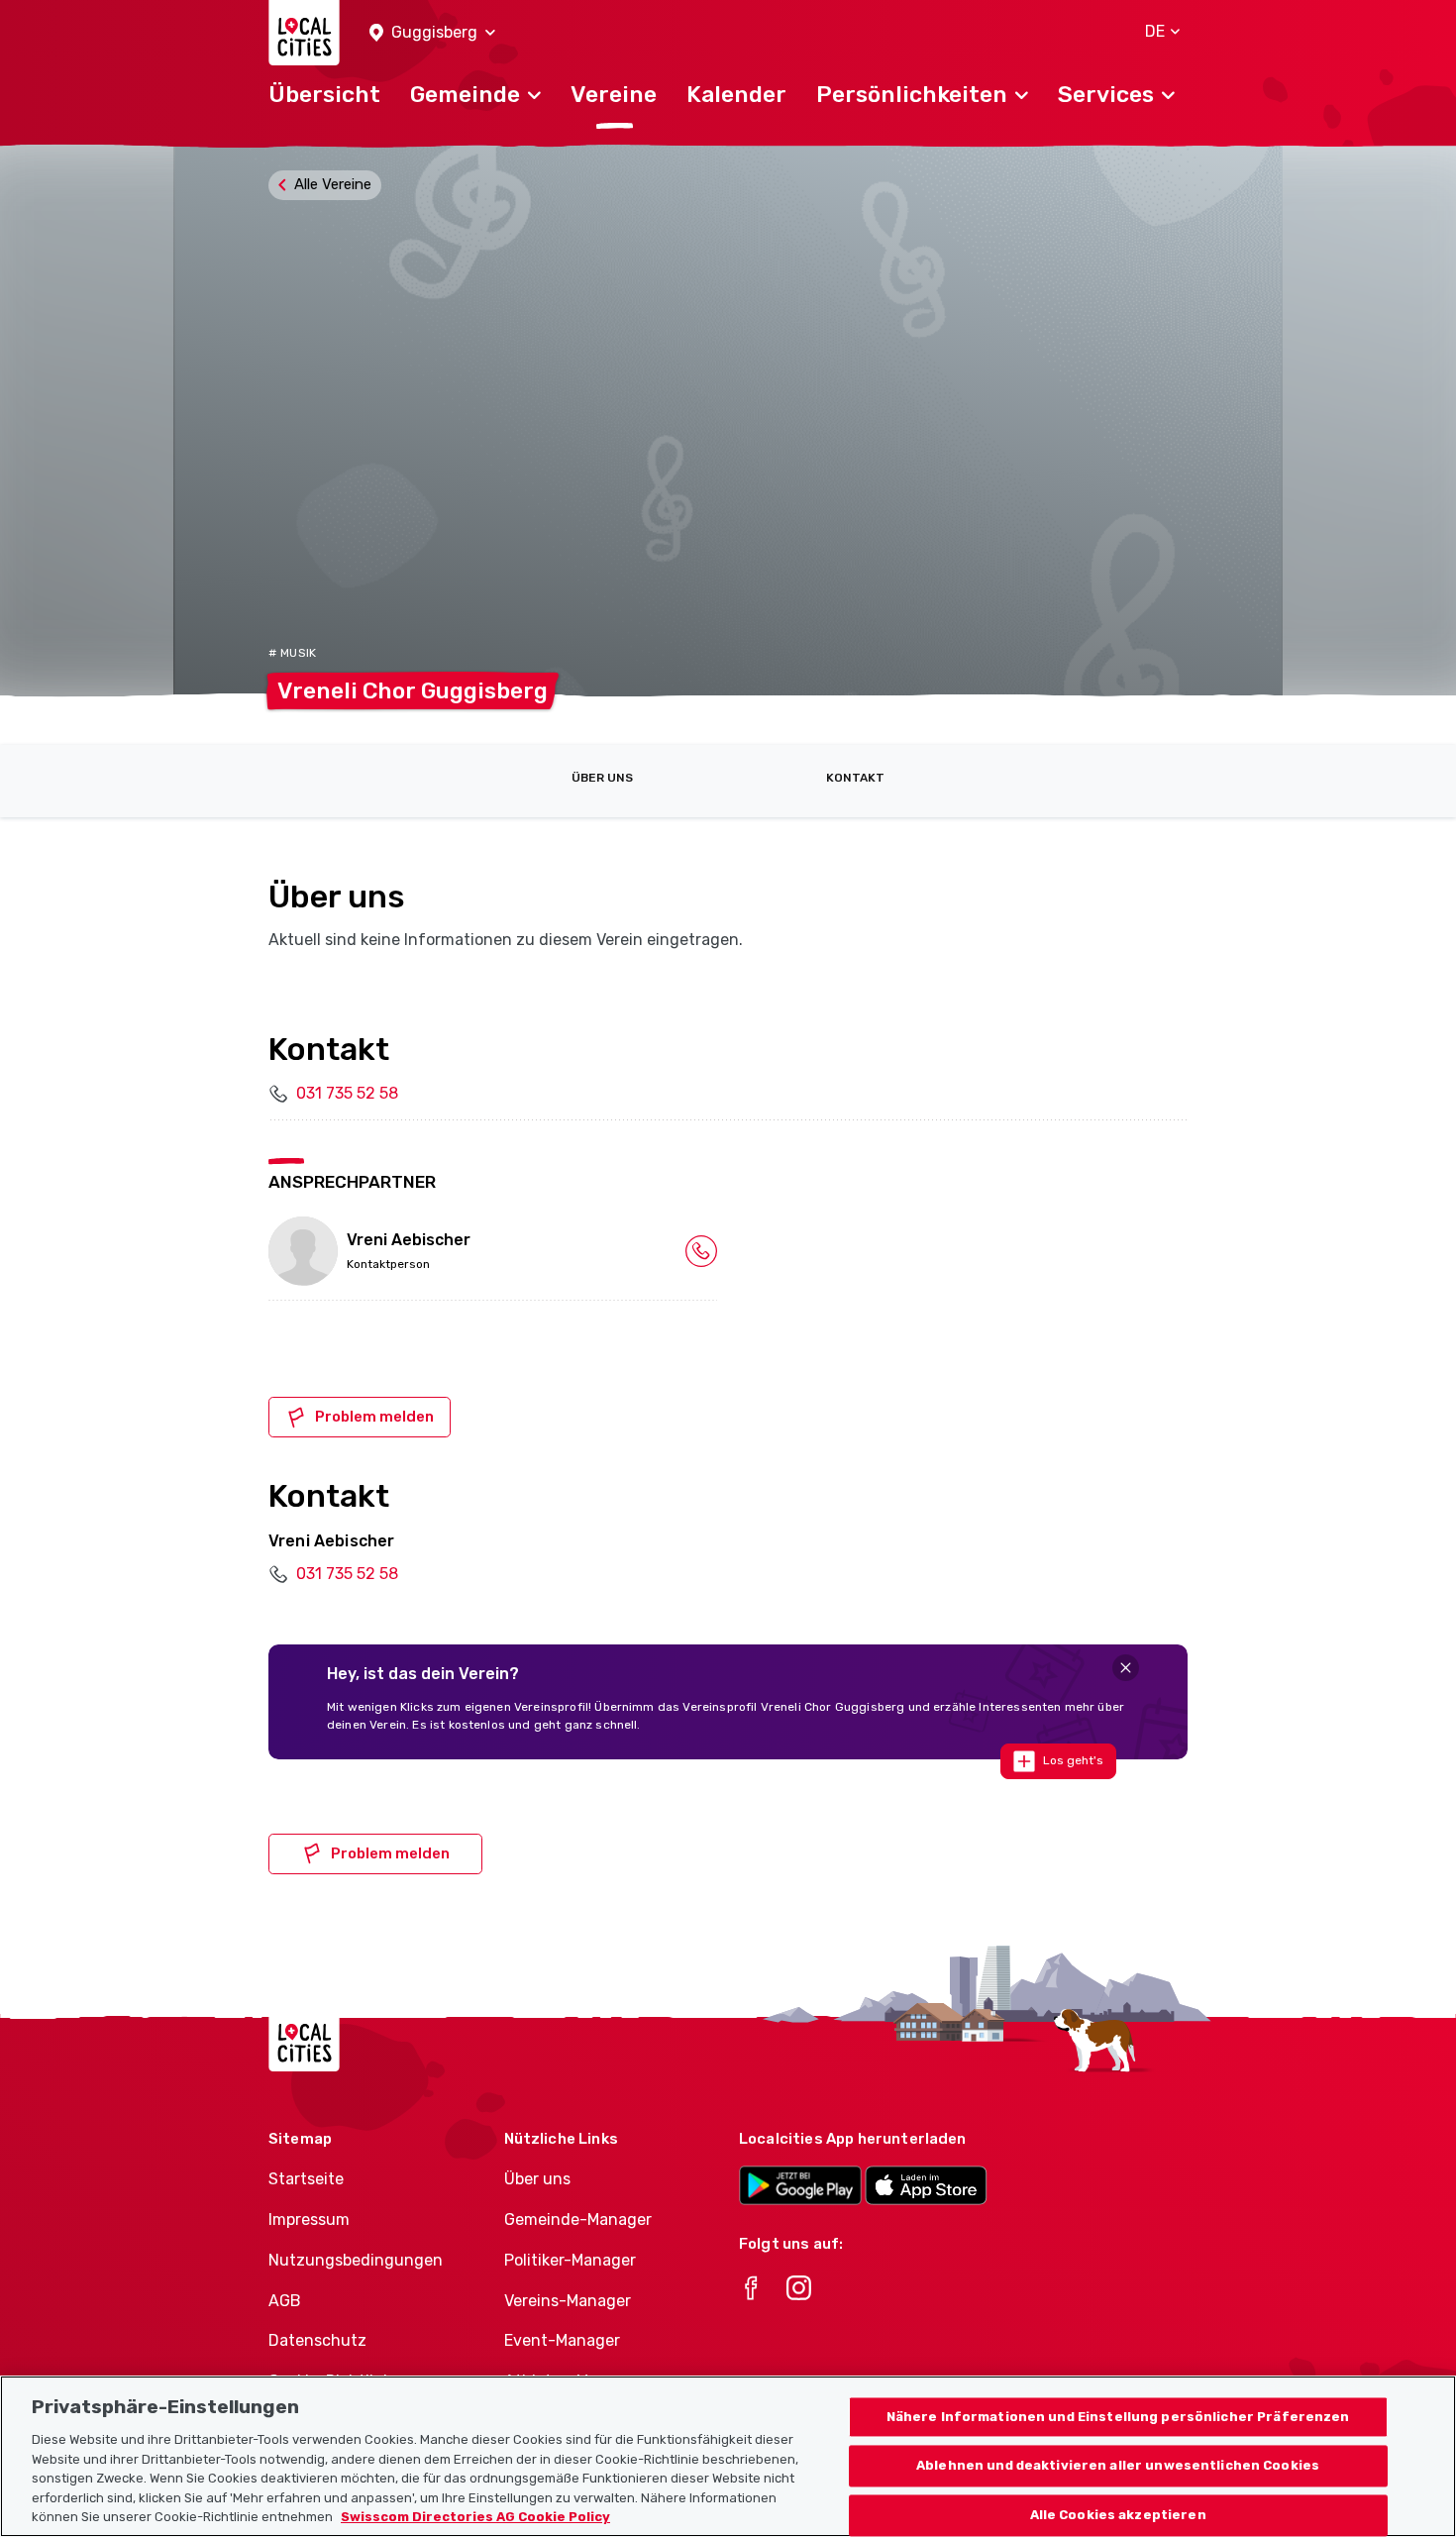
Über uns (602, 778)
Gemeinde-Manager (578, 2220)
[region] (728, 2456)
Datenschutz (317, 2340)
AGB (285, 2301)
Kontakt (855, 778)
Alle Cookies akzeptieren (1118, 2516)
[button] (432, 33)
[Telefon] (701, 1251)
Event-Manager (562, 2340)
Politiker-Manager (570, 2260)
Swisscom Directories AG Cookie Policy (475, 2517)
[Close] (1126, 1668)
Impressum (309, 2220)
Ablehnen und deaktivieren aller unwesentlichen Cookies (1118, 2466)
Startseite (306, 2179)
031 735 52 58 (347, 1093)
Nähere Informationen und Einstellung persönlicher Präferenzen (1118, 2417)
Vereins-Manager (568, 2301)
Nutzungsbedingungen (356, 2260)
